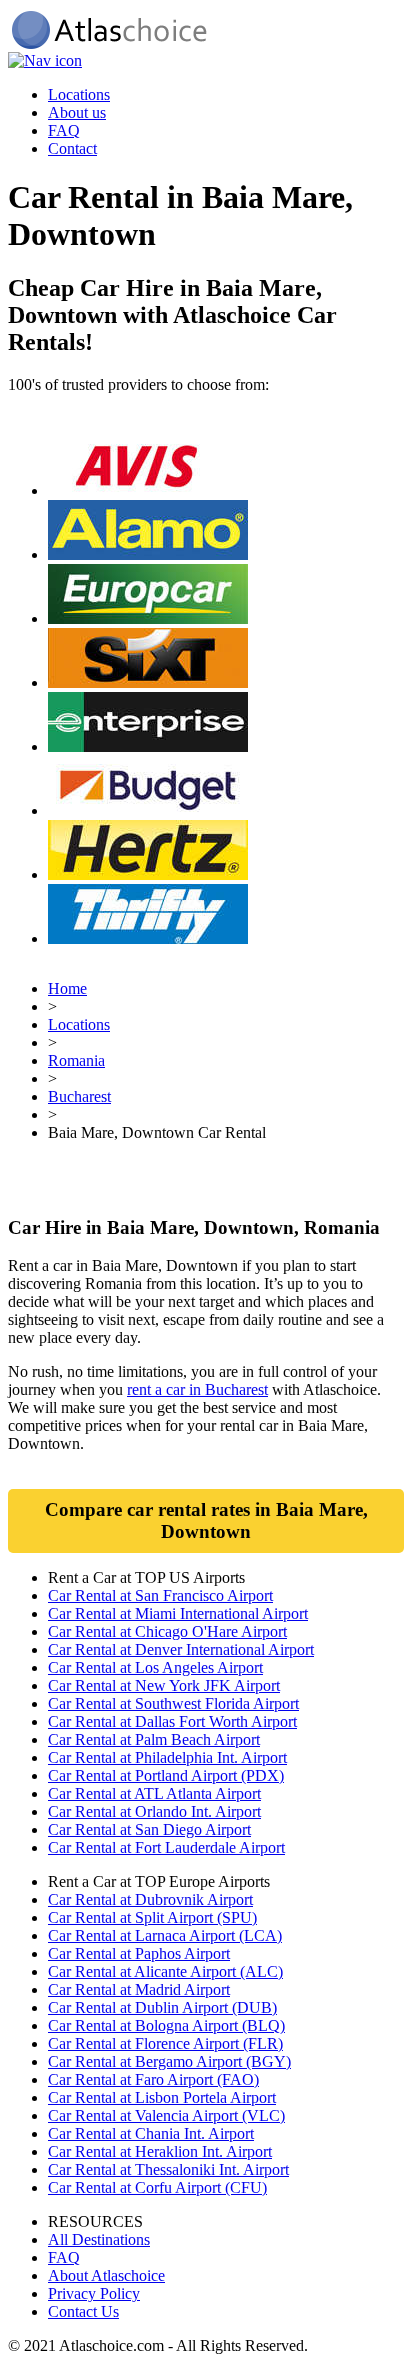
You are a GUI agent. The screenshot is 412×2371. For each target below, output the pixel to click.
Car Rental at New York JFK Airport (164, 1685)
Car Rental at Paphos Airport (139, 1953)
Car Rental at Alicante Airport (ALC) (165, 1971)
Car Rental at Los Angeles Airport (155, 1667)
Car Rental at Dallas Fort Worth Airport (172, 1721)
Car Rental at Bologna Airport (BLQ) (166, 2025)
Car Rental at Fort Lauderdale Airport (166, 1847)
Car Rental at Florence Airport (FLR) (165, 2043)
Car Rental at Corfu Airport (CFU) (157, 2187)
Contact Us (83, 2311)
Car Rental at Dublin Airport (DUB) (162, 2007)
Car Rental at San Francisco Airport (160, 1595)
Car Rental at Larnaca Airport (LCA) (165, 1935)
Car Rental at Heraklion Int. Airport (160, 2151)
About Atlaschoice (106, 2275)
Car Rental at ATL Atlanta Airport (154, 1793)
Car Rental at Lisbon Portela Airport (162, 2097)
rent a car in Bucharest (197, 1389)
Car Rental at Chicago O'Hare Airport (167, 1631)
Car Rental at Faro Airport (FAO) (153, 2079)
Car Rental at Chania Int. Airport (151, 2133)
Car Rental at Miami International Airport (178, 1613)
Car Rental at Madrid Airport (139, 1989)
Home (67, 988)
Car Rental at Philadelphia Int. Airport (167, 1757)
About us (77, 112)
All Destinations (99, 2239)
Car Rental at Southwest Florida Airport (173, 1703)
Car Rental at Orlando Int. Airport (154, 1811)
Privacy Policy (94, 2293)
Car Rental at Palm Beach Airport (154, 1739)
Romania (76, 1060)
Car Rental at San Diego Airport (149, 1829)
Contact (72, 148)
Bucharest (79, 1096)
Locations (79, 94)
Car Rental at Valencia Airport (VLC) (166, 2115)
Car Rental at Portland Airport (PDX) (166, 1775)
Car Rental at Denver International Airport (181, 1649)
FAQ (64, 130)
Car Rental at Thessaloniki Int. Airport (168, 2169)
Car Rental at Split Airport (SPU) (152, 1917)
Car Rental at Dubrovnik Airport (150, 1899)
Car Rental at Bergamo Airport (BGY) (169, 2061)
